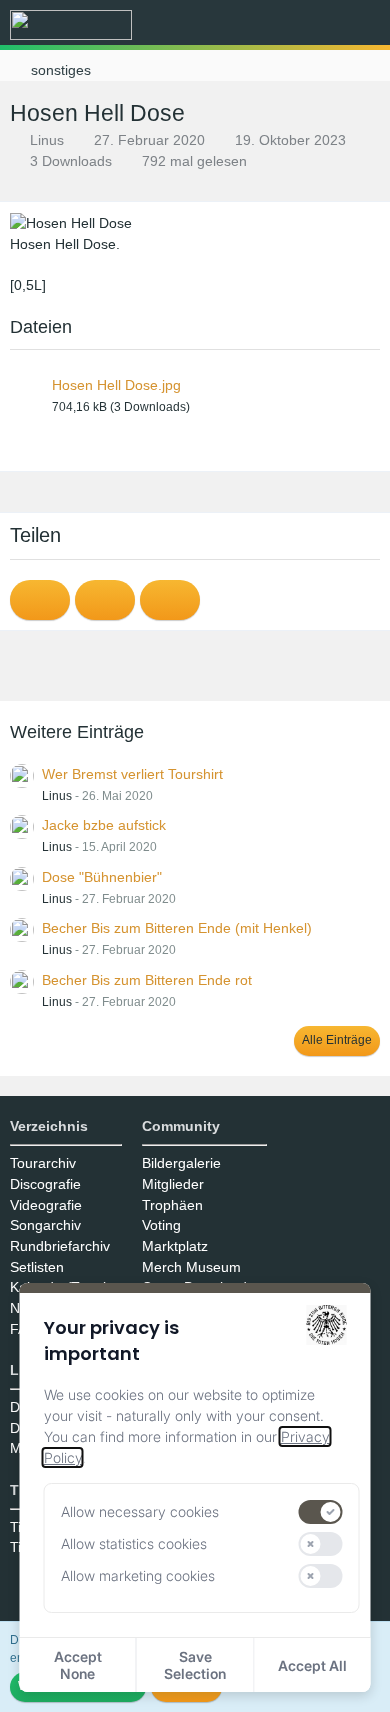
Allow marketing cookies (138, 1575)
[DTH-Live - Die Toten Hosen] (71, 25)
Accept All (312, 1665)
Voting (161, 1225)
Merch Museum (191, 1267)
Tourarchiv (43, 1163)
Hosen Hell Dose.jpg (116, 385)
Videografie (46, 1205)
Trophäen (172, 1205)
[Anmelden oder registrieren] (314, 25)
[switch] (320, 1512)
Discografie (45, 1184)
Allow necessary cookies (140, 1511)
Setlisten (37, 1267)
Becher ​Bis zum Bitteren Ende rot (147, 980)
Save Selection (195, 1665)
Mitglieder (173, 1184)
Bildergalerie (181, 1163)
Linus (47, 140)
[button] (264, 25)
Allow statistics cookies (134, 1543)
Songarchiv (45, 1225)
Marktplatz (175, 1246)
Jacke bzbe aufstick (104, 825)
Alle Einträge (337, 1040)
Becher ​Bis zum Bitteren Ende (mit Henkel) (177, 928)
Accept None (78, 1665)
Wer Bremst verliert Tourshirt (132, 774)
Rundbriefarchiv (60, 1246)
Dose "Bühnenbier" (102, 877)
